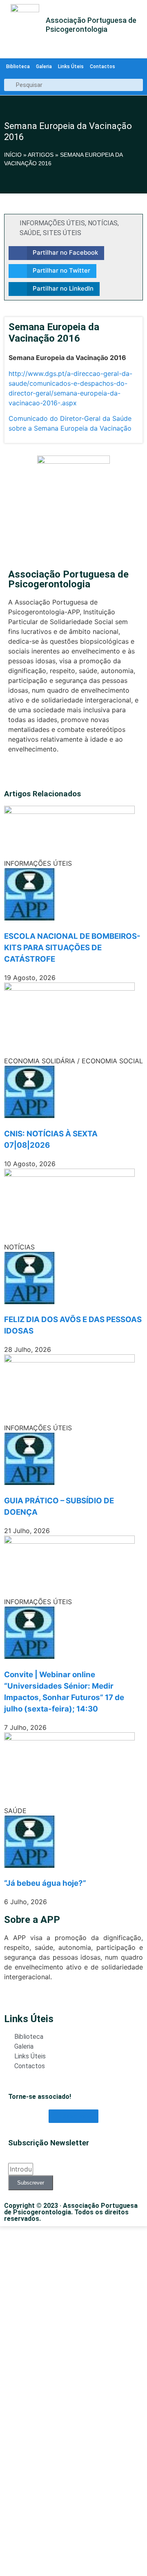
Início (13, 155)
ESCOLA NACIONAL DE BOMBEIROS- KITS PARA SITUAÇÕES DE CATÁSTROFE (72, 948)
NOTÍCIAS (103, 223)
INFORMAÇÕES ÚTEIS (52, 223)
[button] (56, 253)
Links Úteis (71, 67)
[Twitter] (13, 773)
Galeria (44, 67)
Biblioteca (18, 67)
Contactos (102, 67)
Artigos (41, 155)
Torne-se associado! (40, 2097)
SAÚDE (30, 233)
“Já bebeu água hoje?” (45, 1883)
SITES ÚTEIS (62, 233)
